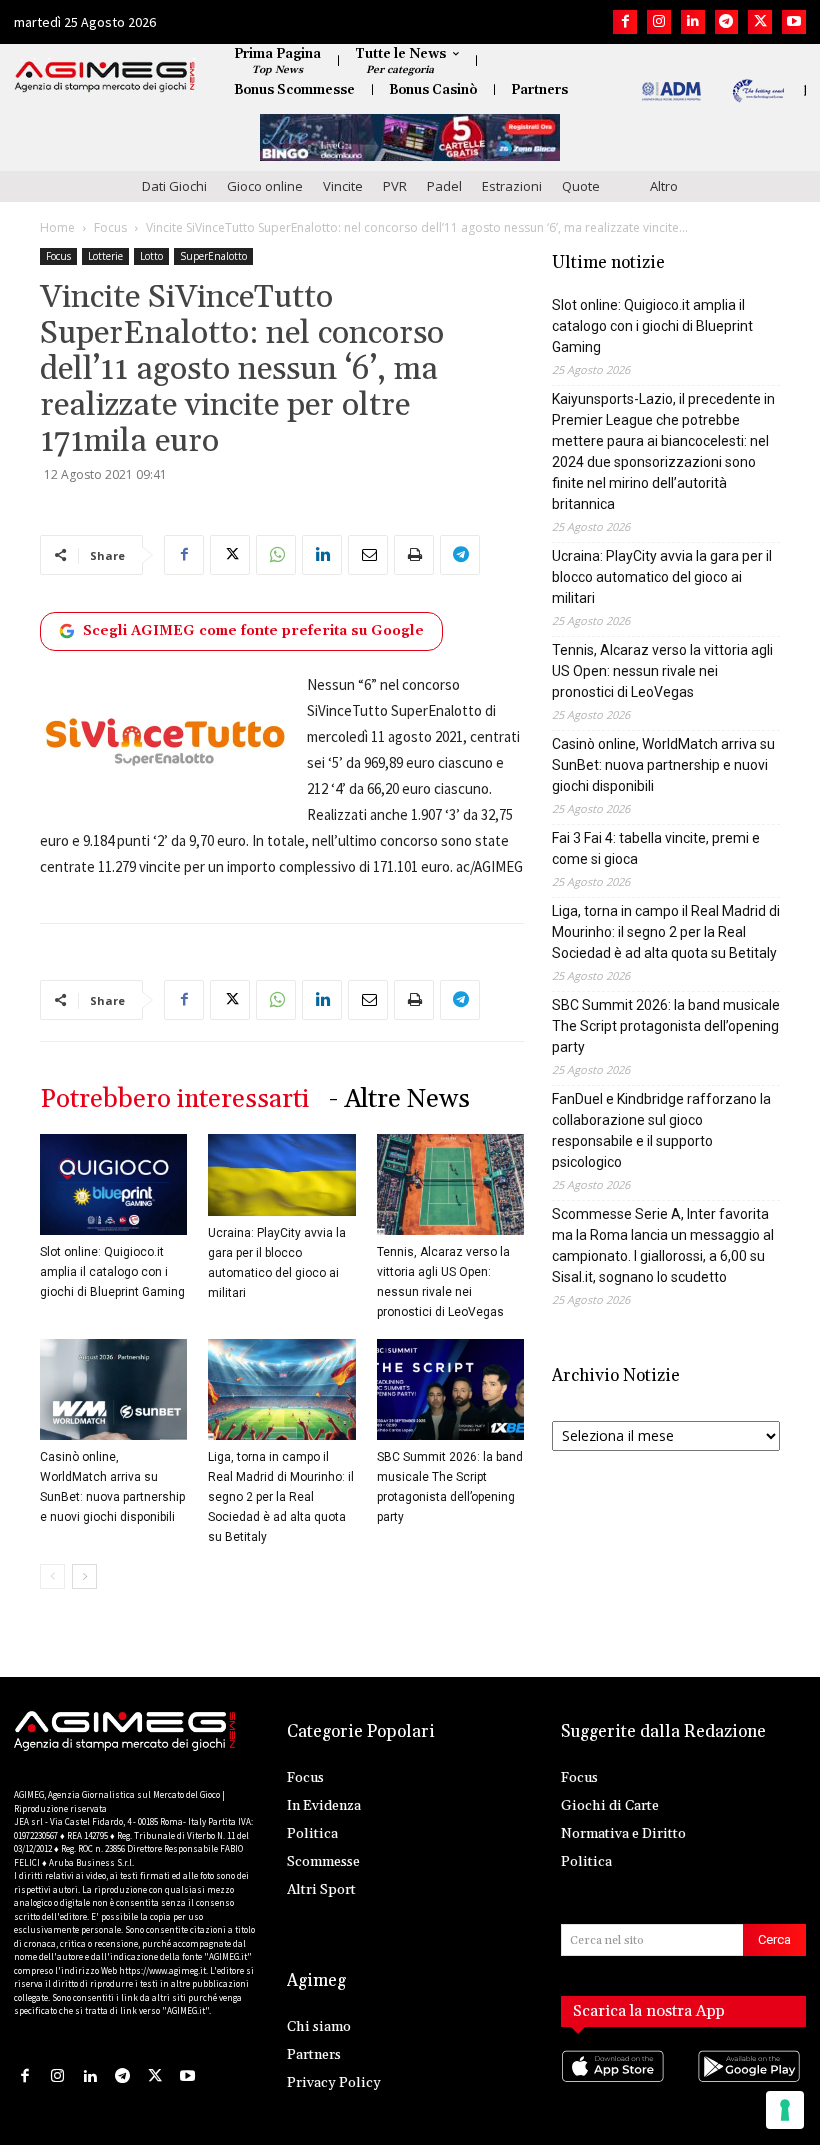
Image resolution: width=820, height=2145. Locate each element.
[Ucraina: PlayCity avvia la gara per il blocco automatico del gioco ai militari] (281, 1175)
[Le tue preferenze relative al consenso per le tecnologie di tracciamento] (785, 2110)
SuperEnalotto (213, 256)
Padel (444, 186)
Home (57, 227)
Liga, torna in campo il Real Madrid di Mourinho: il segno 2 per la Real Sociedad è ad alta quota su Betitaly (281, 1497)
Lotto (151, 256)
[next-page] (84, 1576)
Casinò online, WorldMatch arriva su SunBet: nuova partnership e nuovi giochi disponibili (663, 765)
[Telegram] (727, 22)
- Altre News (399, 1099)
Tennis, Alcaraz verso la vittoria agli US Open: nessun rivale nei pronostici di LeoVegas (662, 671)
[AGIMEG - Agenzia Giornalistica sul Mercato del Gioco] (105, 77)
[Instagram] (659, 22)
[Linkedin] (693, 22)
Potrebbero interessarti (174, 1099)
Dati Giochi (174, 186)
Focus (110, 227)
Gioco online (265, 186)
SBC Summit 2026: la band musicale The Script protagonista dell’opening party (666, 1026)
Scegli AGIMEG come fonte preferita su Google (253, 631)
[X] (760, 22)
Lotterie (105, 256)
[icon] (615, 2085)
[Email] (368, 555)
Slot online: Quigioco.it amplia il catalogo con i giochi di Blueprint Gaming (112, 1272)
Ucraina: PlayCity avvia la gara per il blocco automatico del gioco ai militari (662, 577)
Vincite (343, 186)
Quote (581, 186)
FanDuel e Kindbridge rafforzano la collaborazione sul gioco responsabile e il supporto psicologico (661, 1130)
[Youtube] (794, 22)
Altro (664, 186)
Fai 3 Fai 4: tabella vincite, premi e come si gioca (656, 848)
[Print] (414, 555)
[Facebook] (625, 22)
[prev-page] (52, 1576)
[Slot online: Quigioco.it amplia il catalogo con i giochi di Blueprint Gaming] (113, 1184)
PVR (395, 186)
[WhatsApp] (276, 555)
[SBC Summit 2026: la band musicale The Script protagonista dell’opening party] (450, 1389)
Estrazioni (512, 186)
